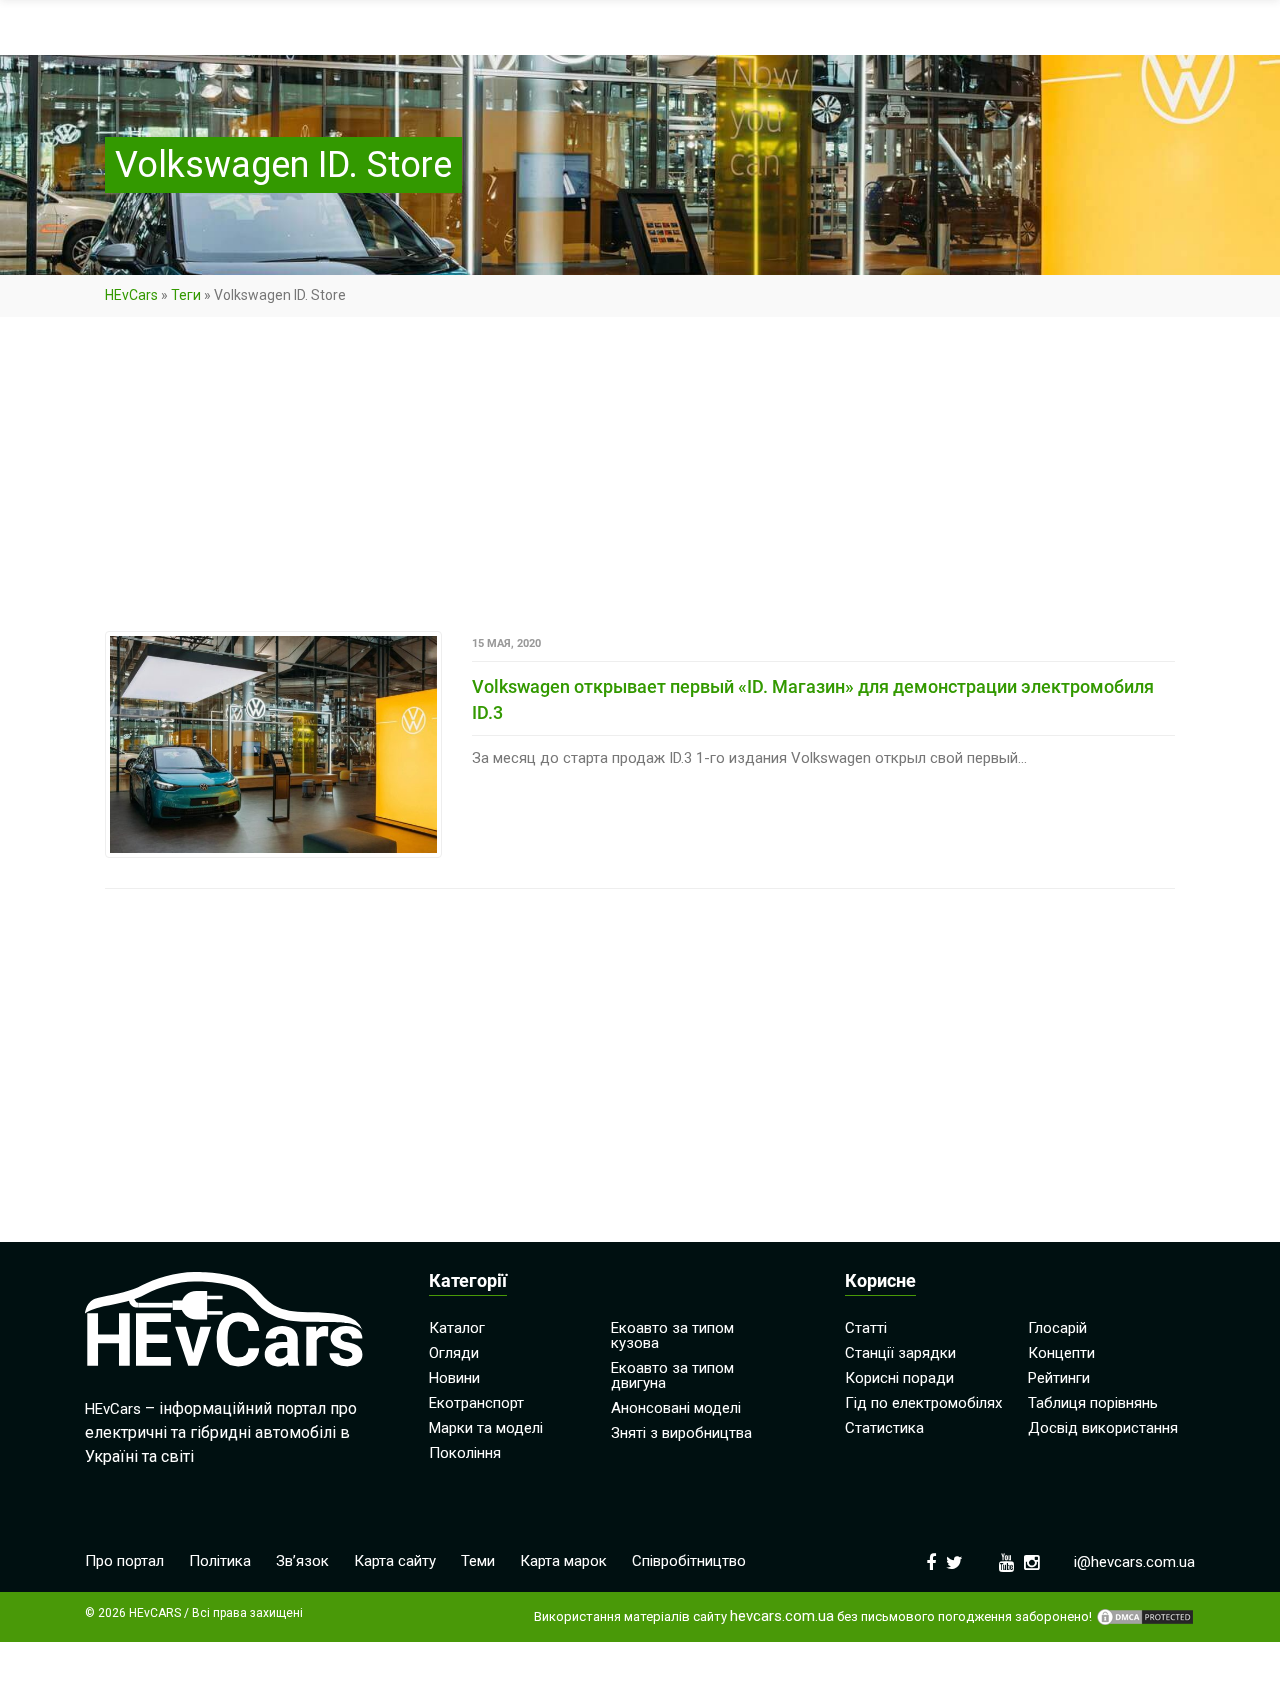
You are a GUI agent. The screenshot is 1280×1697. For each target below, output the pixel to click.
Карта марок (563, 1561)
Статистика (884, 1428)
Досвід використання (1103, 1428)
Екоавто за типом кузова (672, 1335)
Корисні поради (899, 1378)
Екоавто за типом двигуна (672, 1375)
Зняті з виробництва (681, 1433)
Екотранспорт (476, 1403)
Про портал (124, 1561)
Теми (478, 1561)
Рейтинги (1059, 1378)
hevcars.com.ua (782, 1616)
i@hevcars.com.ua (1134, 1562)
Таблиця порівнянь (1093, 1403)
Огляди (454, 1353)
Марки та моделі (486, 1428)
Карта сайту (395, 1561)
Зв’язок (302, 1561)
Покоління (465, 1453)
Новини (454, 1378)
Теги (186, 295)
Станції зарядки (900, 1353)
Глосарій (1057, 1328)
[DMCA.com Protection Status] (1145, 1617)
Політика (220, 1561)
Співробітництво (689, 1561)
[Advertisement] (640, 483)
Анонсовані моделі (676, 1408)
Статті (866, 1328)
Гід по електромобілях (923, 1403)
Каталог (457, 1328)
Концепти (1061, 1353)
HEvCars (131, 295)
